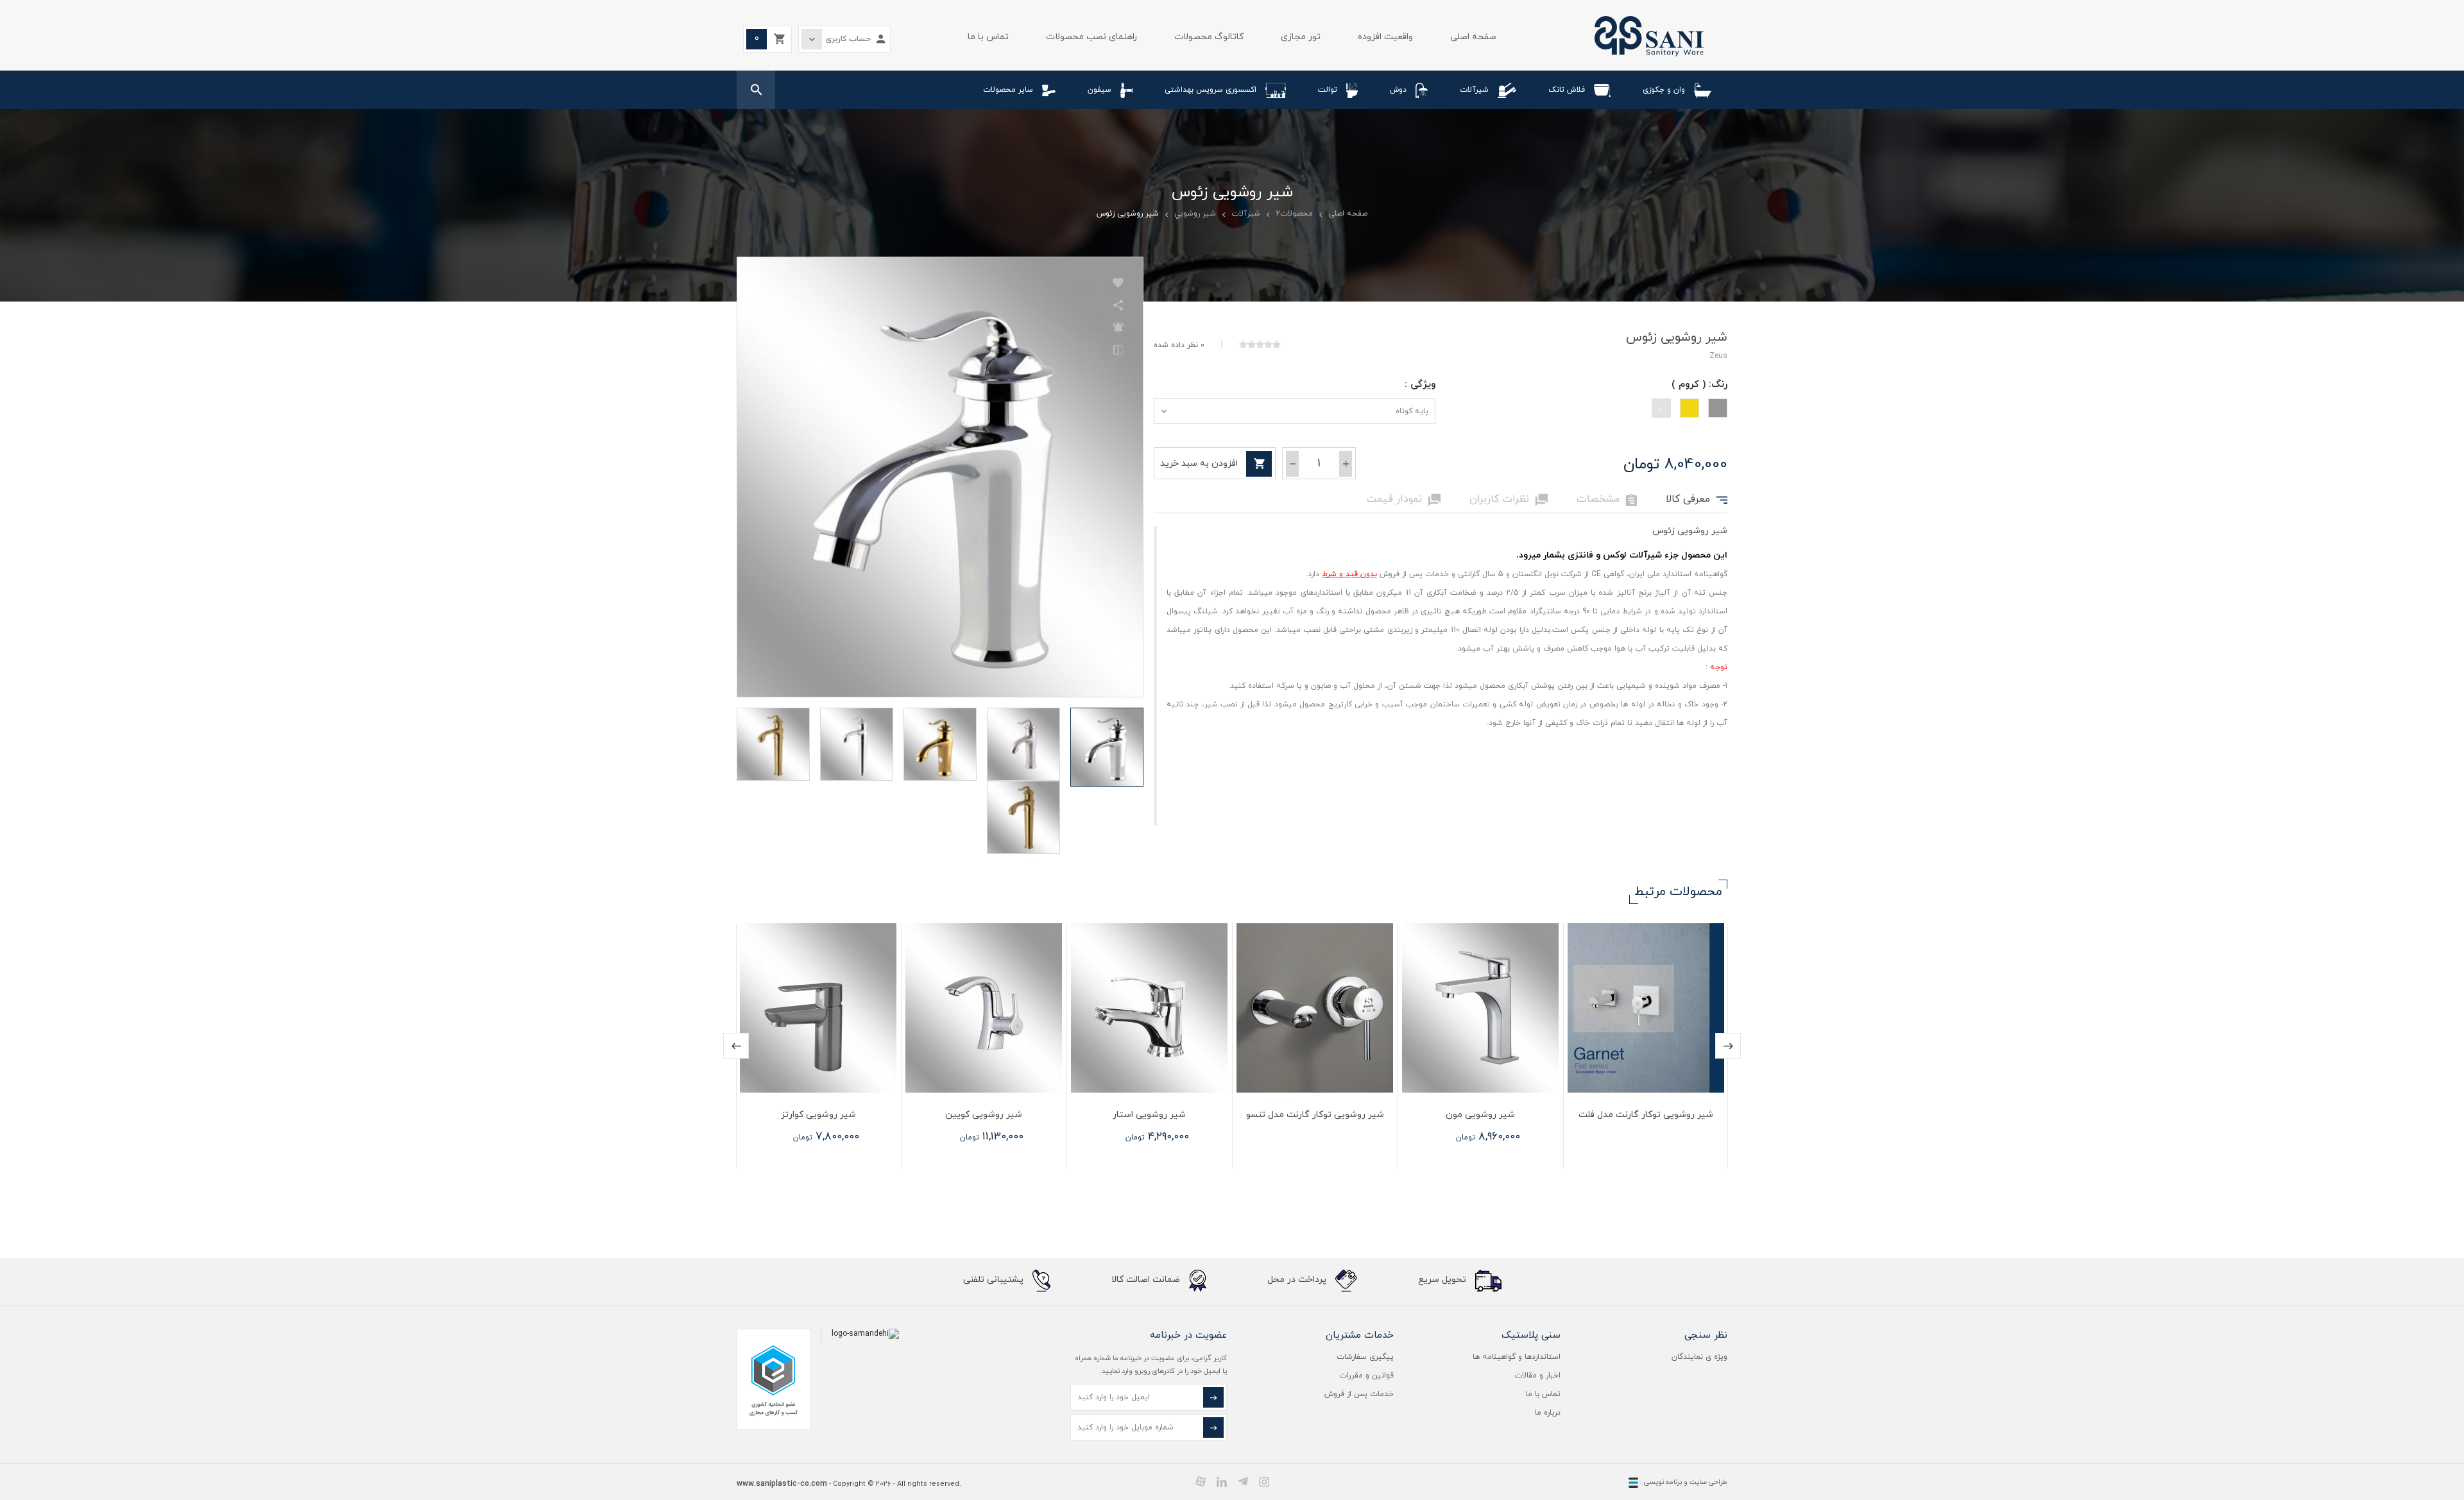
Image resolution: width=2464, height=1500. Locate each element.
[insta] (1264, 1481)
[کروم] (1661, 408)
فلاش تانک (1567, 90)
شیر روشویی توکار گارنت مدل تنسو (1315, 1115)
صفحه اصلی (1473, 37)
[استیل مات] (1718, 408)
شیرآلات (1474, 90)
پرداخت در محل (1298, 1280)
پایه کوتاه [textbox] (1412, 411)
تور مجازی (1301, 37)
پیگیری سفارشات (1365, 1357)
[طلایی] (1690, 408)
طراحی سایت (1708, 1482)
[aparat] (1201, 1481)
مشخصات (1607, 500)
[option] (1645, 1046)
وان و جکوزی (1664, 90)
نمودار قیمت (1404, 500)
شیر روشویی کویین (984, 1115)
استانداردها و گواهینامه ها (1517, 1357)
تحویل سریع (1443, 1280)
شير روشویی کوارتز (818, 1115)
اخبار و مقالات (1537, 1376)
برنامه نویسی (1662, 1482)
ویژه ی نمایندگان (1699, 1357)
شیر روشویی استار (1149, 1115)
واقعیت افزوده (1385, 37)
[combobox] (1295, 411)
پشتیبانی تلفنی (995, 1280)
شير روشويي (1195, 214)
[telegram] (1243, 1481)
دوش (1398, 90)
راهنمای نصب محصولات (1091, 37)
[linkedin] (1222, 1481)
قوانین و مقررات (1366, 1376)
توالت (1328, 90)
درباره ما (1548, 1413)
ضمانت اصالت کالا (1147, 1280)
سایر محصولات (1008, 90)
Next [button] (1728, 1046)
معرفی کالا (1697, 500)
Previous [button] (736, 1046)
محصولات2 (1294, 214)
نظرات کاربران (1509, 500)
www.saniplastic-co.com (782, 1484)
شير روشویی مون (1480, 1115)
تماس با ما (988, 37)
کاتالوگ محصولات (1209, 37)
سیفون (1099, 90)
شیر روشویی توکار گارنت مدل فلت (1646, 1115)
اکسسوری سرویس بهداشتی (1211, 90)
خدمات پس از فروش (1359, 1394)
